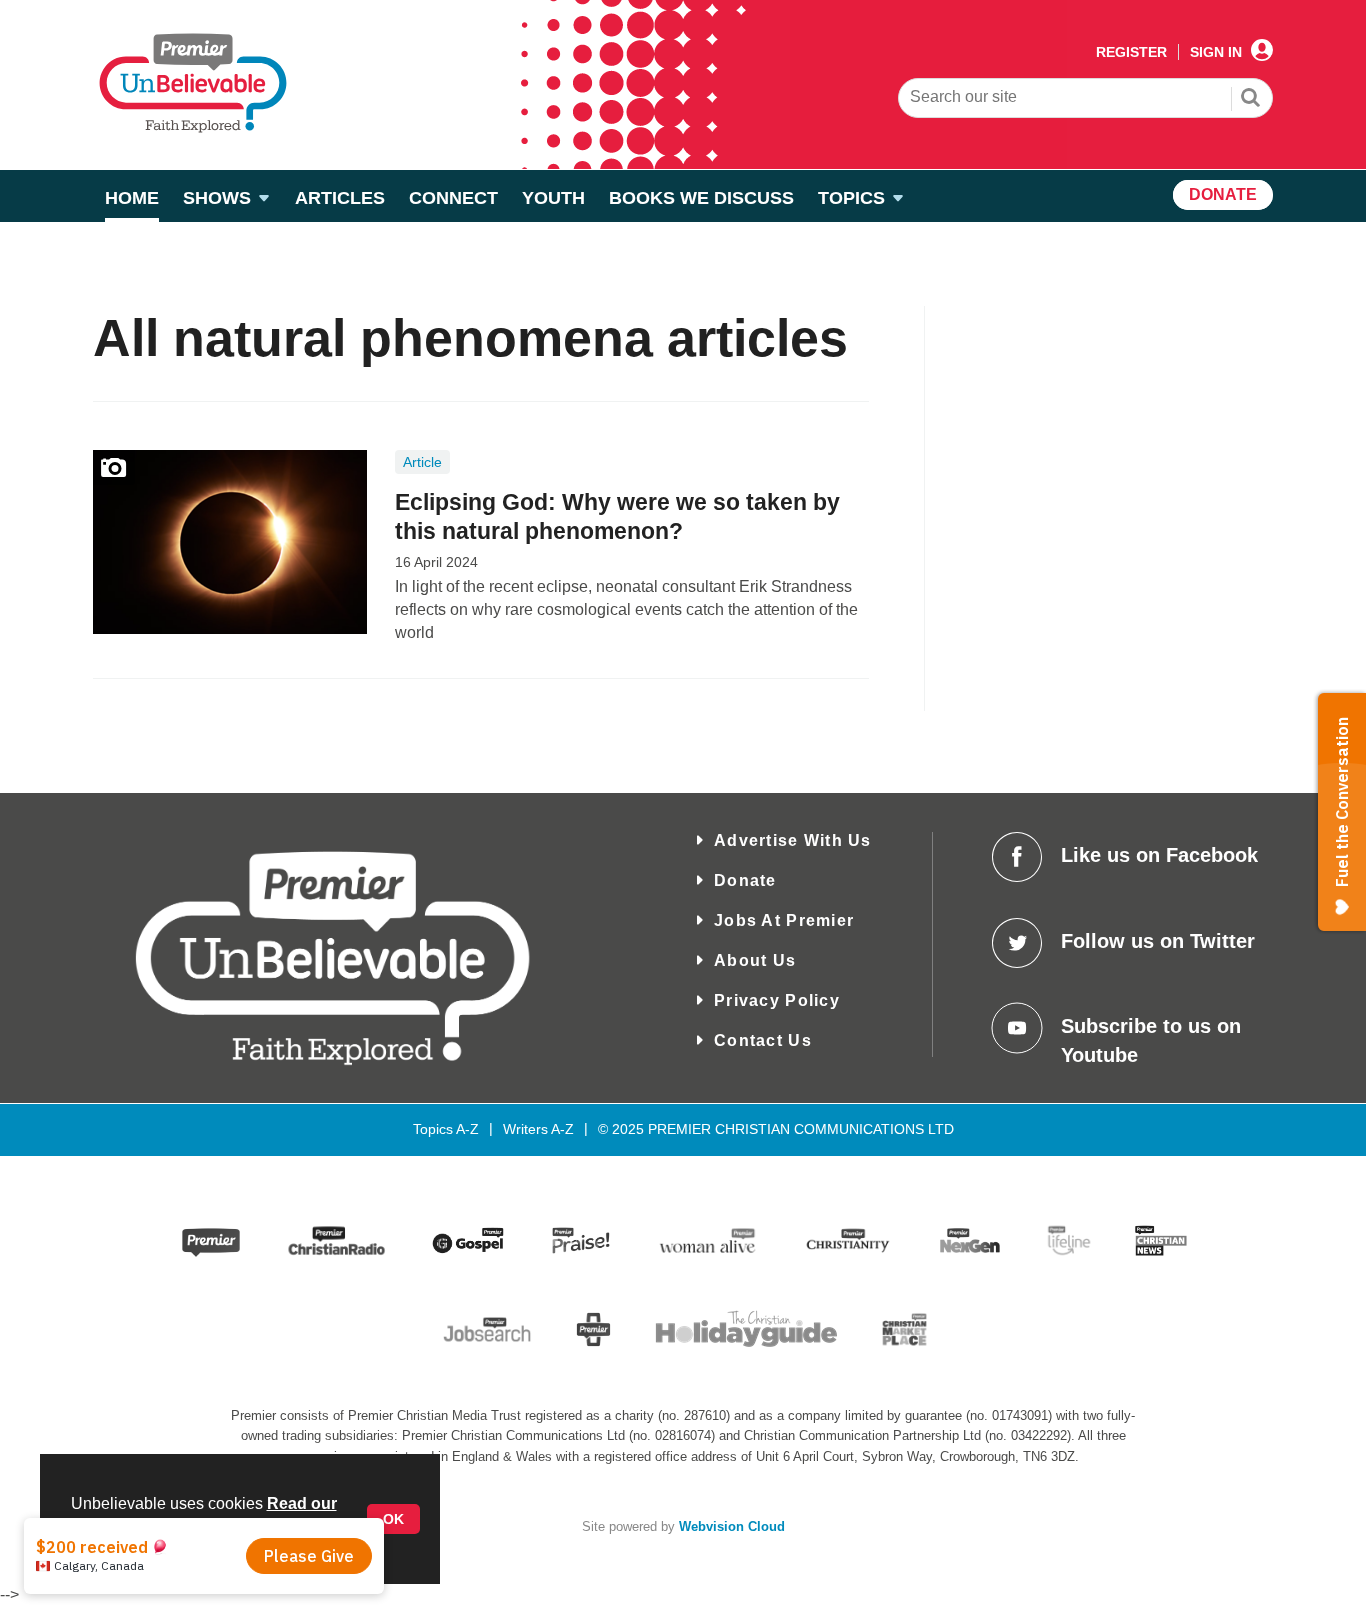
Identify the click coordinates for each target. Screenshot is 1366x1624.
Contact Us (763, 1040)
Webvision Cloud (732, 1527)
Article (422, 462)
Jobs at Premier (784, 920)
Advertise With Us (793, 840)
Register (1131, 52)
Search (1251, 100)
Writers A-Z (538, 1129)
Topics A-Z (446, 1129)
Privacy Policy (777, 1000)
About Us (755, 960)
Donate (745, 880)
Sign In (1216, 52)
